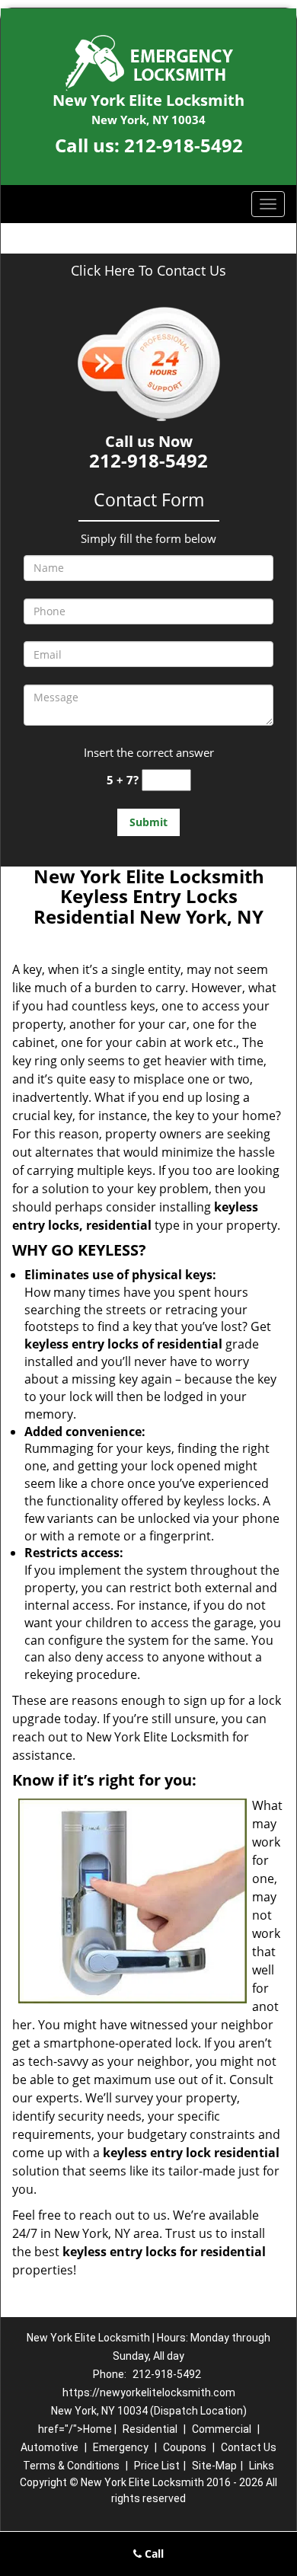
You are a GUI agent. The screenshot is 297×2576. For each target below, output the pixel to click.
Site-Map (214, 2466)
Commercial (222, 2429)
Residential (150, 2429)
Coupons (185, 2447)
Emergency (121, 2447)
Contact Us (249, 2447)
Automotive (49, 2447)
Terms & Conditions (71, 2466)
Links (262, 2466)
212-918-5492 (184, 145)
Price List (157, 2466)
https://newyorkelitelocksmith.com (149, 2392)
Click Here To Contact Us (148, 270)
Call (153, 2554)
